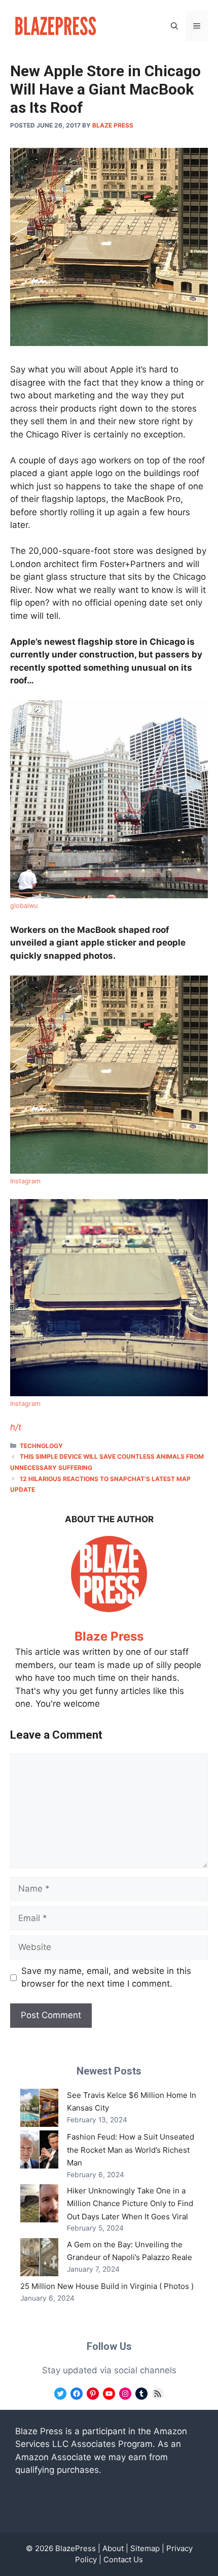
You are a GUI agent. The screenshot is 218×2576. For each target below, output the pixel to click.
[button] (174, 26)
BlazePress (76, 2548)
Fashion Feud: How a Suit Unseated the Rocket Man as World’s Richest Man (131, 2150)
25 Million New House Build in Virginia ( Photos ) (107, 2286)
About (113, 2548)
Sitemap (145, 2548)
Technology (41, 1446)
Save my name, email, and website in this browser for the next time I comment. (106, 1977)
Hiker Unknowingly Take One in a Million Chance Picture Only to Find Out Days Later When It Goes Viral (130, 2204)
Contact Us (123, 2559)
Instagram (25, 1181)
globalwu (24, 906)
